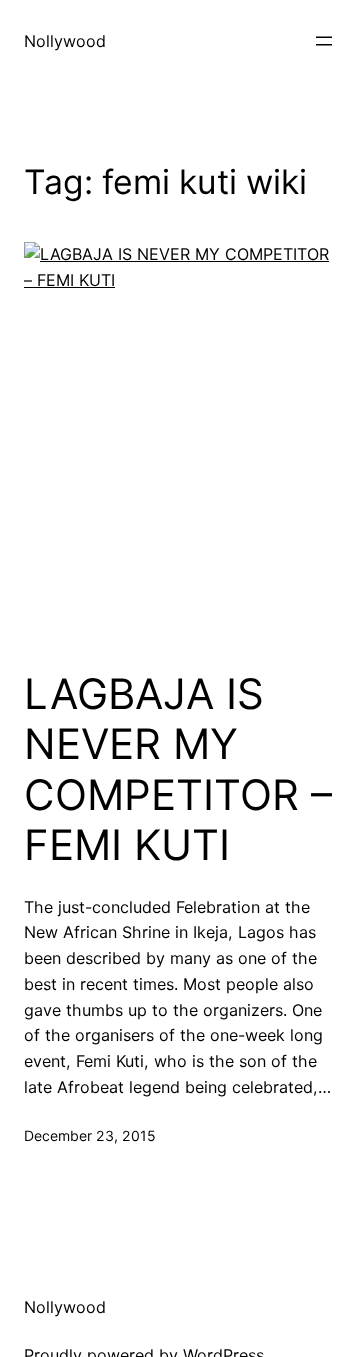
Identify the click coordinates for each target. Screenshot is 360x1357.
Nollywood (65, 41)
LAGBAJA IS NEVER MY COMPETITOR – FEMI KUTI (178, 769)
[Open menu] (324, 41)
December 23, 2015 (90, 1135)
